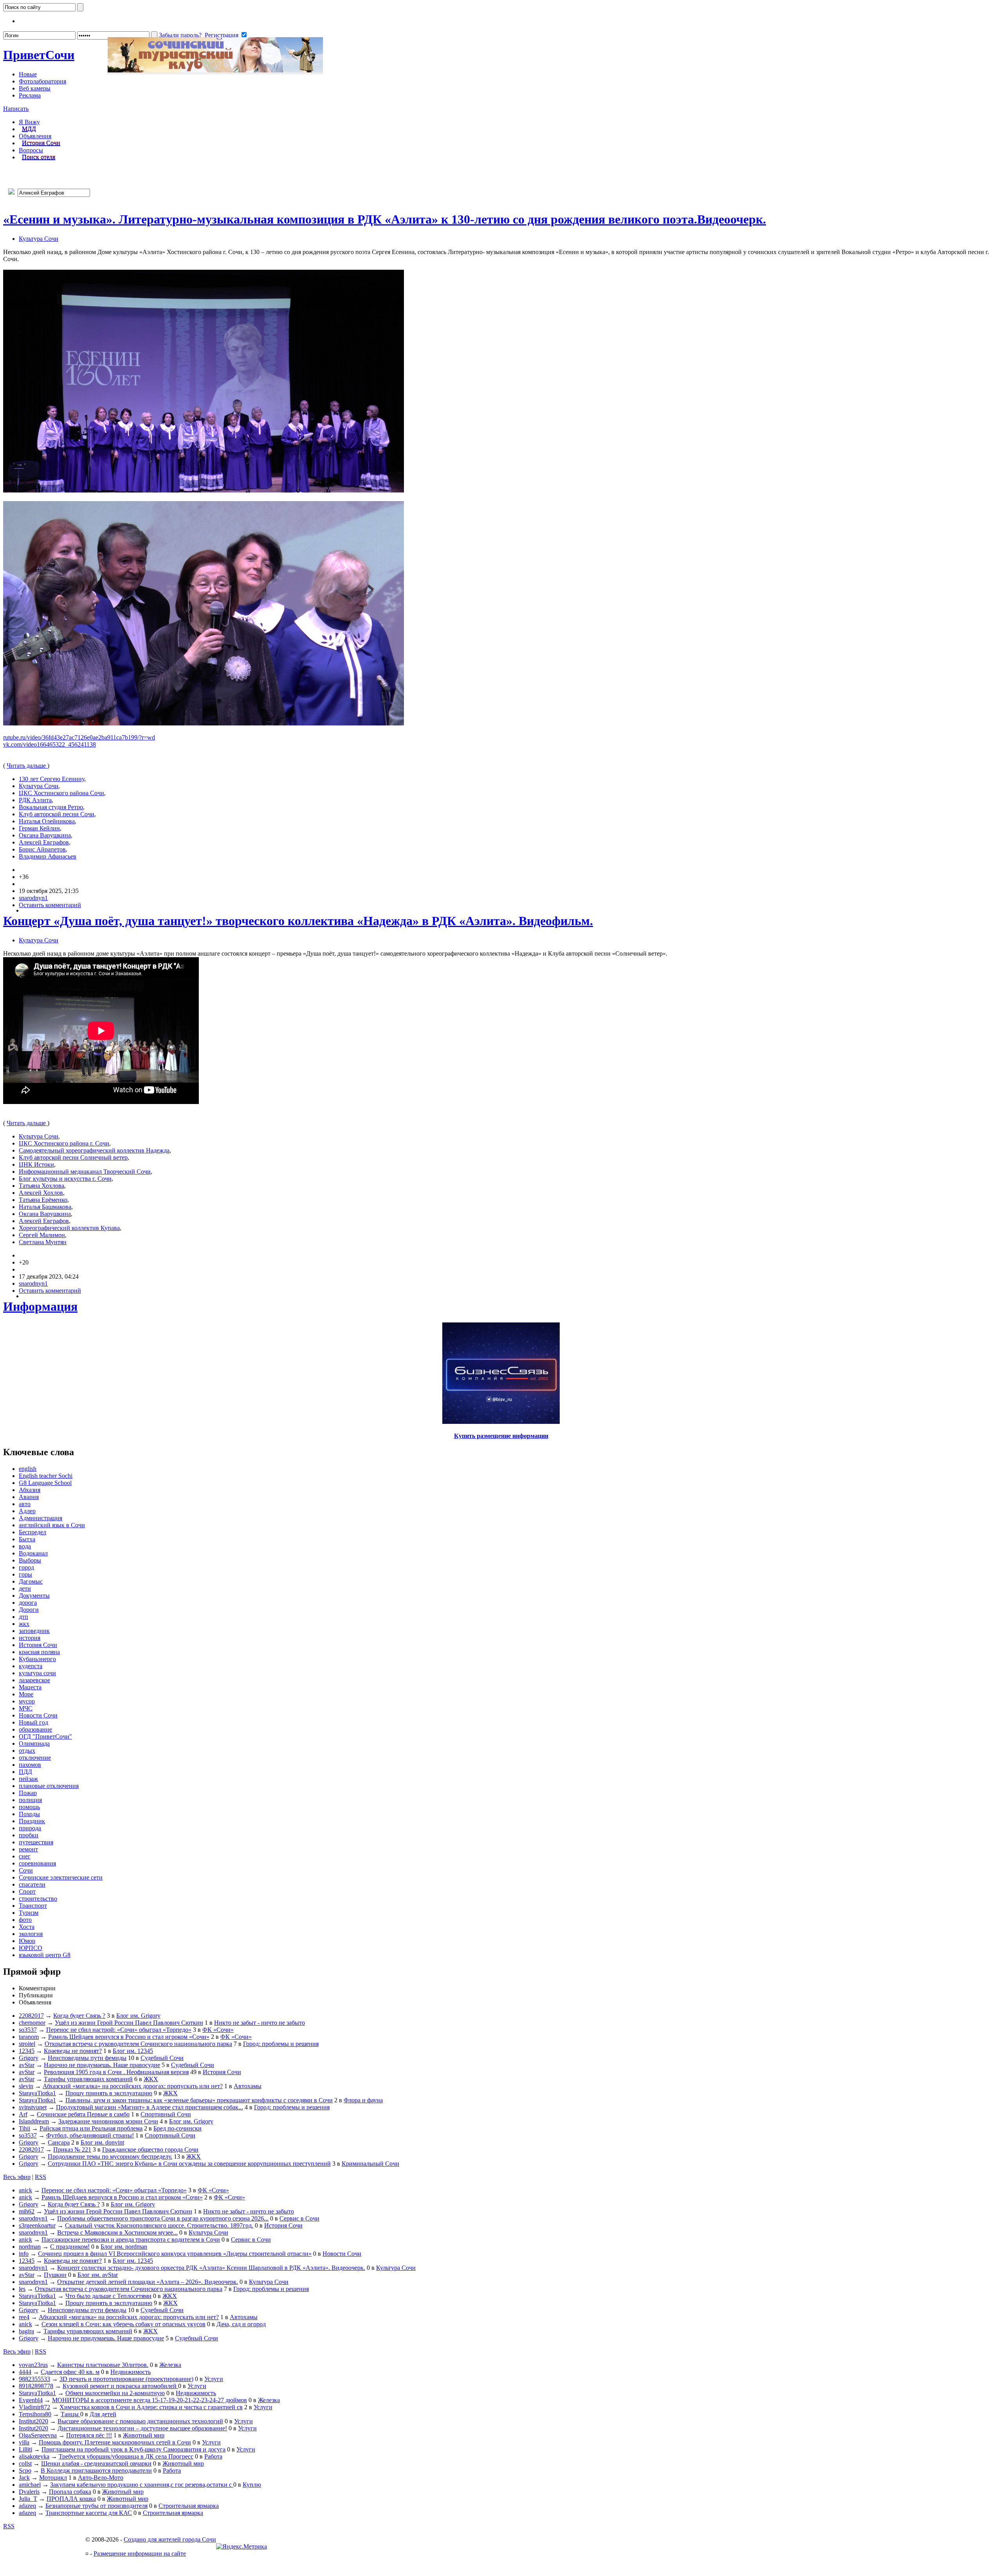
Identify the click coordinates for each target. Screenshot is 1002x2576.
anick (25, 2190)
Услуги (214, 2379)
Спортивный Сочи (166, 2114)
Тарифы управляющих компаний (88, 2079)
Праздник (32, 1821)
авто (25, 1504)
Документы (34, 1596)
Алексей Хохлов (41, 1193)
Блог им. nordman (124, 2247)
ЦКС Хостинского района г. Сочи (64, 1143)
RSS (41, 2177)
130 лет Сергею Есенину (51, 779)
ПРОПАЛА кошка (71, 2499)
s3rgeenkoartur (37, 2225)
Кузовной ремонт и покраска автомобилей (120, 2386)
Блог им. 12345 (133, 2051)
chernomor (32, 2023)
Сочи (39, 55)
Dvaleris (29, 2492)
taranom (29, 2037)
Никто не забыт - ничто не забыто (260, 2023)
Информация (40, 1306)
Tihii (24, 2128)
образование (35, 1729)
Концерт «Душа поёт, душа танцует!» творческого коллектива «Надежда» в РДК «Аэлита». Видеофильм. (298, 921)
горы (25, 1574)
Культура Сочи (39, 239)
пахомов (30, 1765)
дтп (23, 1617)
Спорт (27, 1891)
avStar (27, 2065)
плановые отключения (49, 1786)
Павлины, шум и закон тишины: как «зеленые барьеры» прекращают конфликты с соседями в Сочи (199, 2100)
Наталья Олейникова (47, 821)
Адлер (27, 1511)
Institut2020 (33, 2421)
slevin (26, 2086)
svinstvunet (33, 2107)
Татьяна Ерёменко (43, 1200)
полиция (30, 1800)
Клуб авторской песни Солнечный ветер (73, 1157)
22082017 (31, 2016)
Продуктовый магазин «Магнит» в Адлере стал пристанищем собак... (150, 2107)
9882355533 (34, 2379)
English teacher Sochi (46, 1476)
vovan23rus (33, 2365)
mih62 (27, 2211)
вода (25, 1546)
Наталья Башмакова (45, 1207)
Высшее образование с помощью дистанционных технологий (140, 2421)
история (30, 1638)
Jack (24, 2478)
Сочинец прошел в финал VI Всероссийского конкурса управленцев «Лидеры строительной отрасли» (175, 2254)
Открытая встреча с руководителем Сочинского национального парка (138, 2044)
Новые (28, 74)
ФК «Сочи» (218, 2030)
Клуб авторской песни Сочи (57, 814)
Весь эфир (17, 2177)
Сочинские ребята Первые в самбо (83, 2114)
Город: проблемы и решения (281, 2044)
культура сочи (37, 1673)
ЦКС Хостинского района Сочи (61, 793)
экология (31, 1934)
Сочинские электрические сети (61, 1877)
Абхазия (30, 1490)
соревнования (37, 1863)
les (22, 2289)
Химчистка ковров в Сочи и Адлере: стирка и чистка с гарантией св (151, 2407)
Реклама (30, 95)
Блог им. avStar (98, 2275)
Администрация (41, 1518)
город (26, 1567)
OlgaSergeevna (38, 2435)
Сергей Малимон (42, 1235)
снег (25, 1856)
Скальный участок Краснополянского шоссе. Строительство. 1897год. (159, 2225)
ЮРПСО (31, 1948)
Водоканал (33, 1553)
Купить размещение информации (501, 1436)
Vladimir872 (34, 2407)
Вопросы (31, 150)
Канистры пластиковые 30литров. (103, 2365)
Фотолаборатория (42, 81)
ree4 (24, 2317)
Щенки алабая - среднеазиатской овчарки (96, 2463)
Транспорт (33, 1906)
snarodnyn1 (33, 898)
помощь (29, 1807)
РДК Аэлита (35, 800)
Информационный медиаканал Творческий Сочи (85, 1172)
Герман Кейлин (39, 828)
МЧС (26, 1708)
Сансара (59, 2142)
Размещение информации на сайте (140, 2553)
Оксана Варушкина (45, 835)
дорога (28, 1603)
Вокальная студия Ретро (51, 807)
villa (24, 2442)
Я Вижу (29, 122)
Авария (29, 1497)
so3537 (28, 2030)
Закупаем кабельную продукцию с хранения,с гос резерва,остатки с (142, 2485)
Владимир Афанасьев (48, 856)
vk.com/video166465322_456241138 (50, 744)
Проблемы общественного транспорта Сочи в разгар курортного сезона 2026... (163, 2218)
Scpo (25, 2470)
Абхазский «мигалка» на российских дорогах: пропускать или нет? (133, 2086)
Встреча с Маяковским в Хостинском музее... (117, 2232)
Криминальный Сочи (370, 2164)
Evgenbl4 (31, 2400)
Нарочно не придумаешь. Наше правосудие (102, 2065)
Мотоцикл (53, 2478)
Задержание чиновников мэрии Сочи (108, 2121)
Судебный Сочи (162, 2058)
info (24, 2254)
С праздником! (70, 2247)
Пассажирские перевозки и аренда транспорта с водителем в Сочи (131, 2240)
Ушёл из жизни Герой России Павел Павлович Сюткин (129, 2023)
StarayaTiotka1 (37, 2093)
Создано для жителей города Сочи (170, 2539)
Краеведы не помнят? (73, 2051)
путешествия (36, 1842)
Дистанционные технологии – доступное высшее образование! (142, 2428)
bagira (26, 2331)
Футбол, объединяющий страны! (90, 2135)
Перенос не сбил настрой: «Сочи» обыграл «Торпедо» (119, 2030)
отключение (35, 1758)
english (28, 1469)
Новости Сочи (38, 1715)
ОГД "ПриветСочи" (45, 1736)
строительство (38, 1899)
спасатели (32, 1884)
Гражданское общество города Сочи (150, 2149)
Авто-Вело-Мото (101, 2478)
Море (26, 1694)
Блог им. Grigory (138, 2016)
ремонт (28, 1849)
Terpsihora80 (35, 2414)
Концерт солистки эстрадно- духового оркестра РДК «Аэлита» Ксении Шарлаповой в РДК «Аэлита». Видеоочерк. (211, 2268)
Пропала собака (70, 2492)
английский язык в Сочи (52, 1525)
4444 (25, 2372)
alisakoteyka (34, 2456)
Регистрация (222, 35)
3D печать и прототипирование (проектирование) (126, 2379)
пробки (29, 1835)
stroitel (27, 2044)
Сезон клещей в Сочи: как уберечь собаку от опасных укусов (123, 2324)
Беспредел (32, 1532)
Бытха (27, 1539)
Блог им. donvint (102, 2142)
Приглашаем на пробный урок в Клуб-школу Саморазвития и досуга (133, 2449)
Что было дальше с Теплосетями (108, 2296)
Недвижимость (131, 2372)
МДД (29, 129)
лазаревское (34, 1680)
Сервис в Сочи (299, 2218)
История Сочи (41, 143)
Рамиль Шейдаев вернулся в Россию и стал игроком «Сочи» (129, 2037)
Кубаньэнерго (37, 1659)
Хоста (27, 1927)
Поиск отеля (39, 157)
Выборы (30, 1560)
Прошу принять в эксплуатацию (109, 2093)
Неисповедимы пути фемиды (87, 2058)
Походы (29, 1814)
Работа (213, 2456)
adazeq (27, 2506)
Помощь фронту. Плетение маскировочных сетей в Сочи (115, 2442)
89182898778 (36, 2386)
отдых (27, 1751)
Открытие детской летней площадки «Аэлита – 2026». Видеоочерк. (148, 2282)
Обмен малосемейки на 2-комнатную (115, 2393)
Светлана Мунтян (43, 1242)
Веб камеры (35, 88)
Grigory (29, 2058)
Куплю (252, 2485)
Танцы (70, 2414)
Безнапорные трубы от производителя (96, 2506)
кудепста (31, 1666)
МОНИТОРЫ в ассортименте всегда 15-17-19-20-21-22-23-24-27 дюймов (150, 2400)
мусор (27, 1701)
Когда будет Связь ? (79, 2016)
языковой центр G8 (45, 1955)
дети (25, 1588)
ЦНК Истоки (36, 1164)
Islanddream (34, 2121)
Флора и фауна (363, 2100)
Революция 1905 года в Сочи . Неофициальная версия (116, 2072)
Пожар (28, 1793)
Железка (170, 2365)
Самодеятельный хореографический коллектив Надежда (94, 1150)
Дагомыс (31, 1581)
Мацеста (30, 1687)
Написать (16, 109)
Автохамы (248, 2086)
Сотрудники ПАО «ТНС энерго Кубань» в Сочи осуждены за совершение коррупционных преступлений (189, 2164)
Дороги (29, 1610)
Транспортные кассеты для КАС (89, 2513)
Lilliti (25, 2449)
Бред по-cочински (178, 2128)
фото (25, 1920)
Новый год (33, 1722)
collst (25, 2463)
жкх (24, 1624)
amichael (30, 2485)
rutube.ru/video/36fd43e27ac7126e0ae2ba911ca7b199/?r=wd (79, 737)
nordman (30, 2247)
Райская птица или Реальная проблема (91, 2128)
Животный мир (144, 2435)
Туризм (29, 1913)
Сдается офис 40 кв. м (70, 2372)
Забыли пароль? (180, 35)
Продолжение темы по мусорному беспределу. (110, 2157)
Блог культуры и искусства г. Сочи (65, 1179)
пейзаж (28, 1779)
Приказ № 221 (72, 2149)
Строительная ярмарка (189, 2506)
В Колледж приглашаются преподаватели (96, 2470)
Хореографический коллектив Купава (69, 1228)
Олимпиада (34, 1743)
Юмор (27, 1941)
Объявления (35, 136)
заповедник (34, 1631)
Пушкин (55, 2275)
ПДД (25, 1772)
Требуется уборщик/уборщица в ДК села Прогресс (126, 2456)
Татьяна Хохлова (41, 1186)
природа (30, 1828)
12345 (27, 2051)
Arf (23, 2114)
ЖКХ (151, 2079)
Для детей (103, 2414)
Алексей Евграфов (44, 842)
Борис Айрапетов (42, 849)
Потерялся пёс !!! (89, 2435)
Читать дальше (27, 766)
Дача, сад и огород (241, 2324)
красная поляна (39, 1652)
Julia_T (28, 2499)
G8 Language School (45, 1483)
